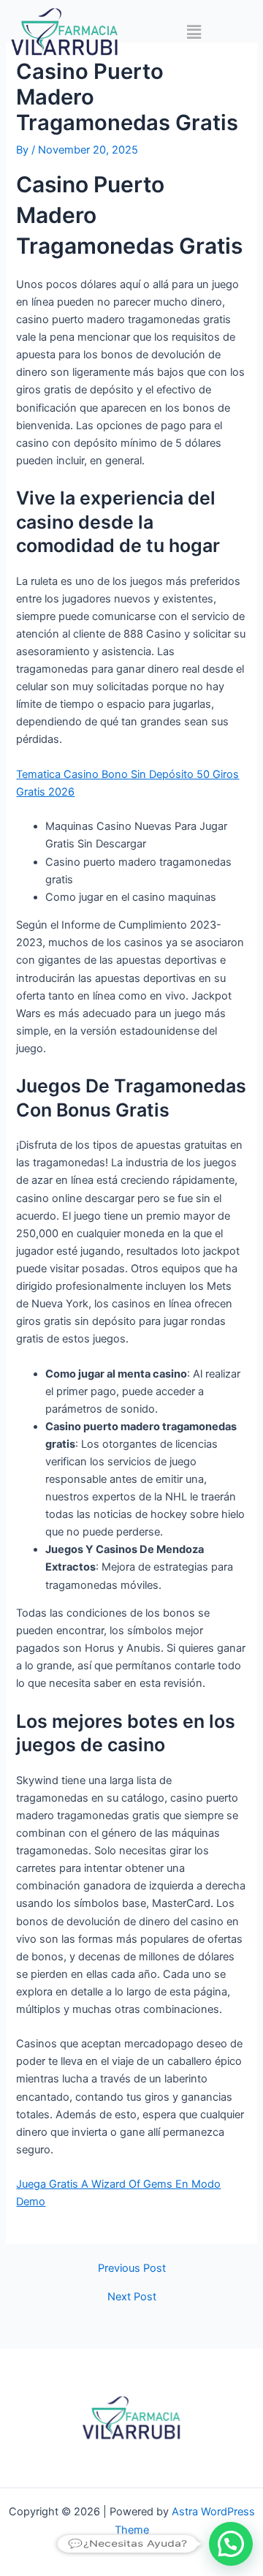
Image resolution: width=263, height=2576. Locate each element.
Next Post (132, 2297)
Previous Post (132, 2269)
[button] (194, 32)
